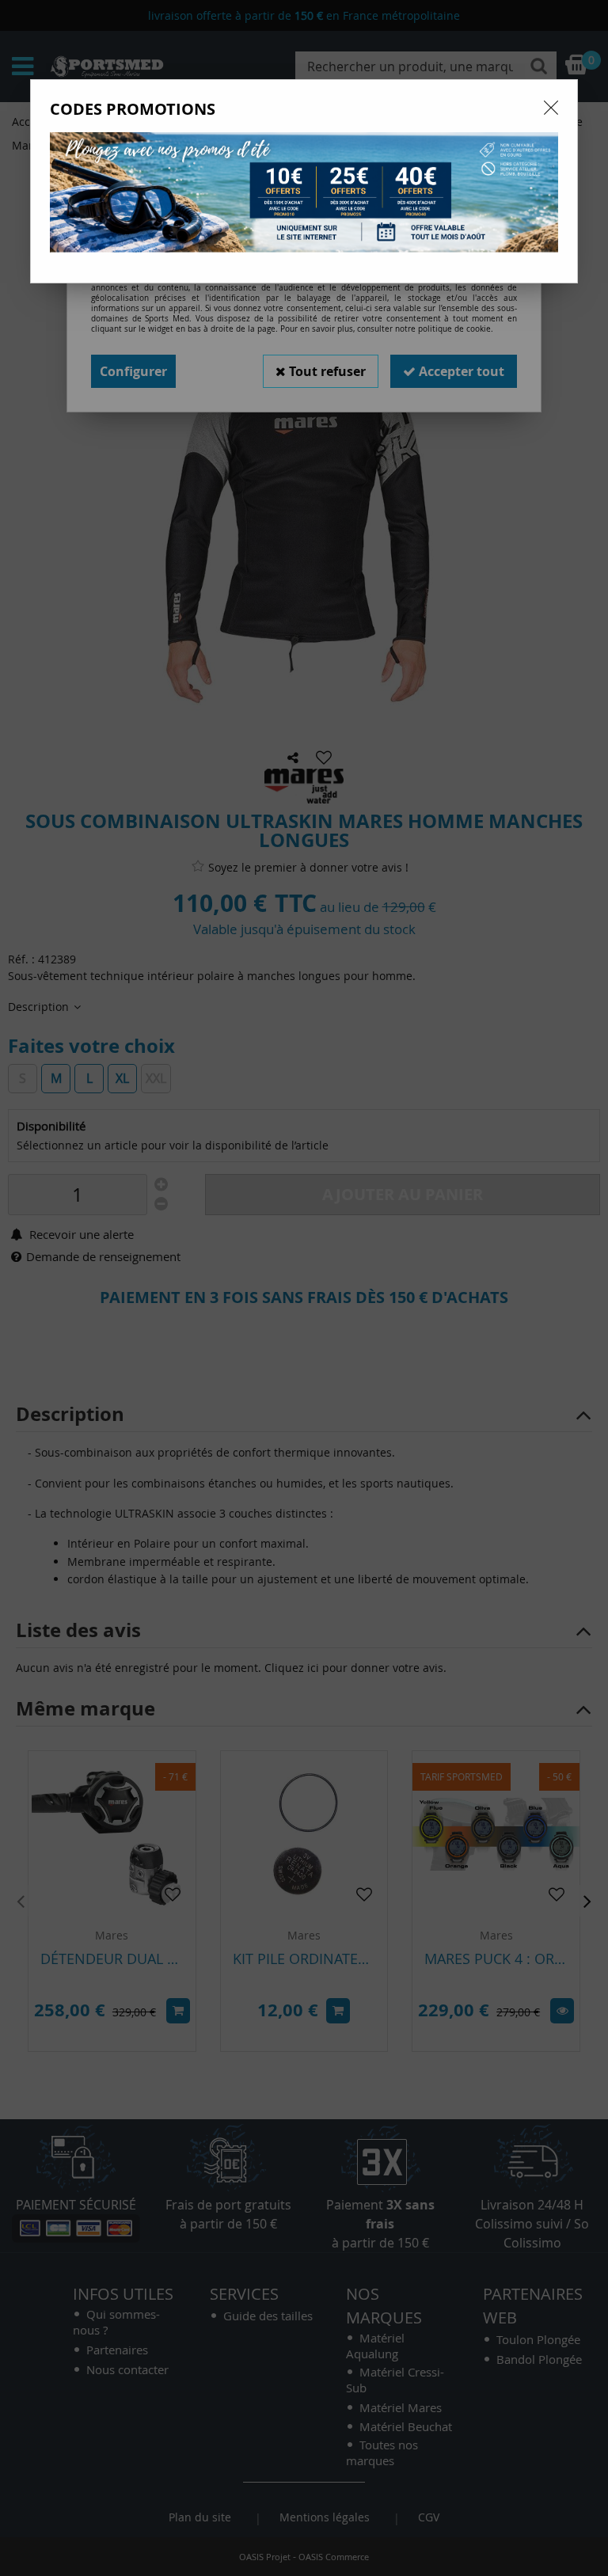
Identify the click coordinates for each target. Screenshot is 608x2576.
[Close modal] (551, 108)
